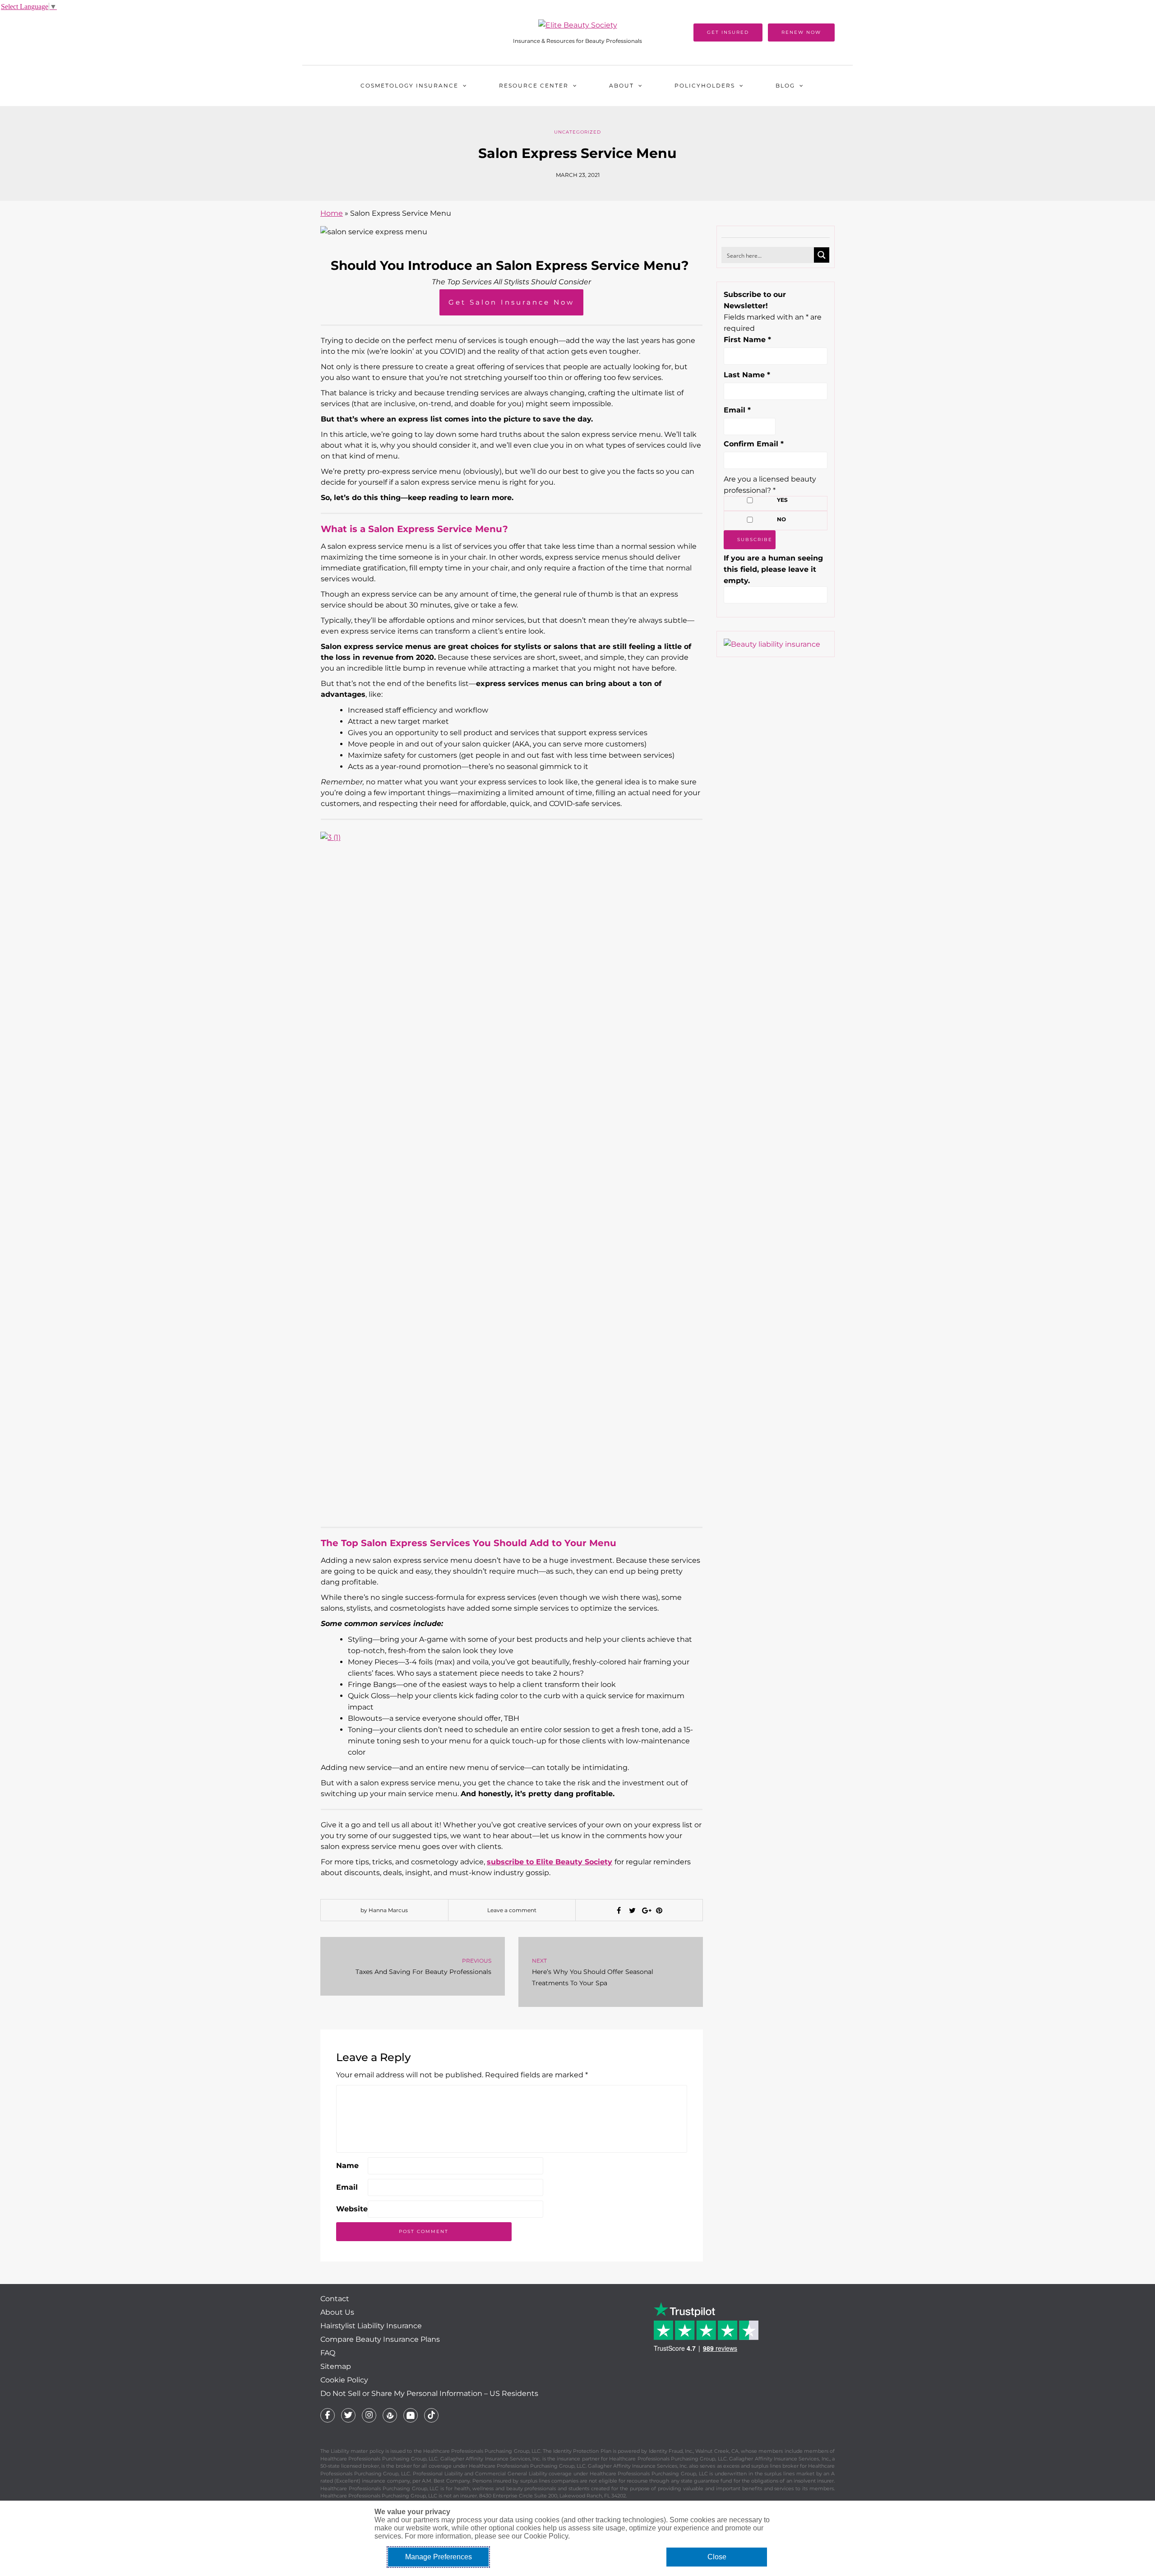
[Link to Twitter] (348, 2415)
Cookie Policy (344, 2380)
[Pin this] (659, 1911)
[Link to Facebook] (328, 2415)
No (781, 519)
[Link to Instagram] (369, 2415)
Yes (782, 500)
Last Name (747, 375)
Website (352, 2209)
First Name (747, 340)
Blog (785, 86)
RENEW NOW (801, 32)
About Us (337, 2312)
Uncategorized (577, 132)
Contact (335, 2299)
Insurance (409, 86)
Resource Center (534, 86)
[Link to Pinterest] (390, 2415)
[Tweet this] (632, 1911)
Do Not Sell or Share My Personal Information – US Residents (429, 2393)
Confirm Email (754, 444)
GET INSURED (728, 32)
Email (347, 2187)
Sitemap (336, 2366)
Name (347, 2166)
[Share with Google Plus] (646, 1911)
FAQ (328, 2353)
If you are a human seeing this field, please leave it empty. (773, 569)
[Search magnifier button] (822, 255)
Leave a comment (512, 1910)
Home (332, 213)
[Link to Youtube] (411, 2415)
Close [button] (717, 2557)
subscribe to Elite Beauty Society (550, 1862)
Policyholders (705, 86)
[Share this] (619, 1911)
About (621, 86)
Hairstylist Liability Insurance (371, 2326)
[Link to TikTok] (431, 2415)
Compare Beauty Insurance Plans (380, 2339)
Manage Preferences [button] (439, 2557)
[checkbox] (750, 500)
